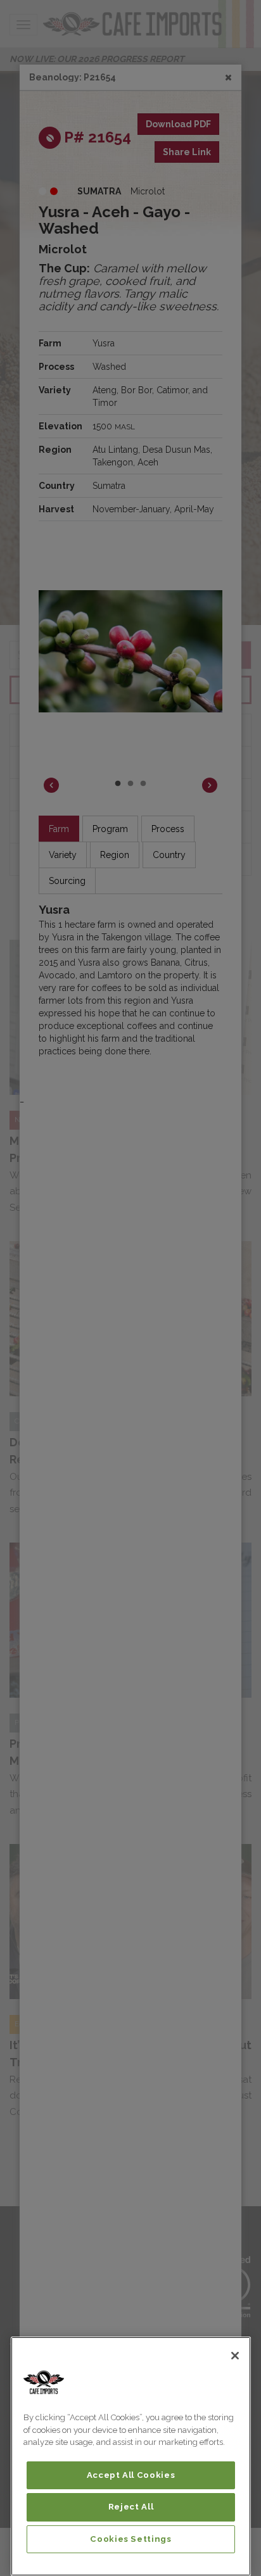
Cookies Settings (131, 2539)
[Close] (235, 2356)
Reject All (131, 2507)
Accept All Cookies (131, 2475)
